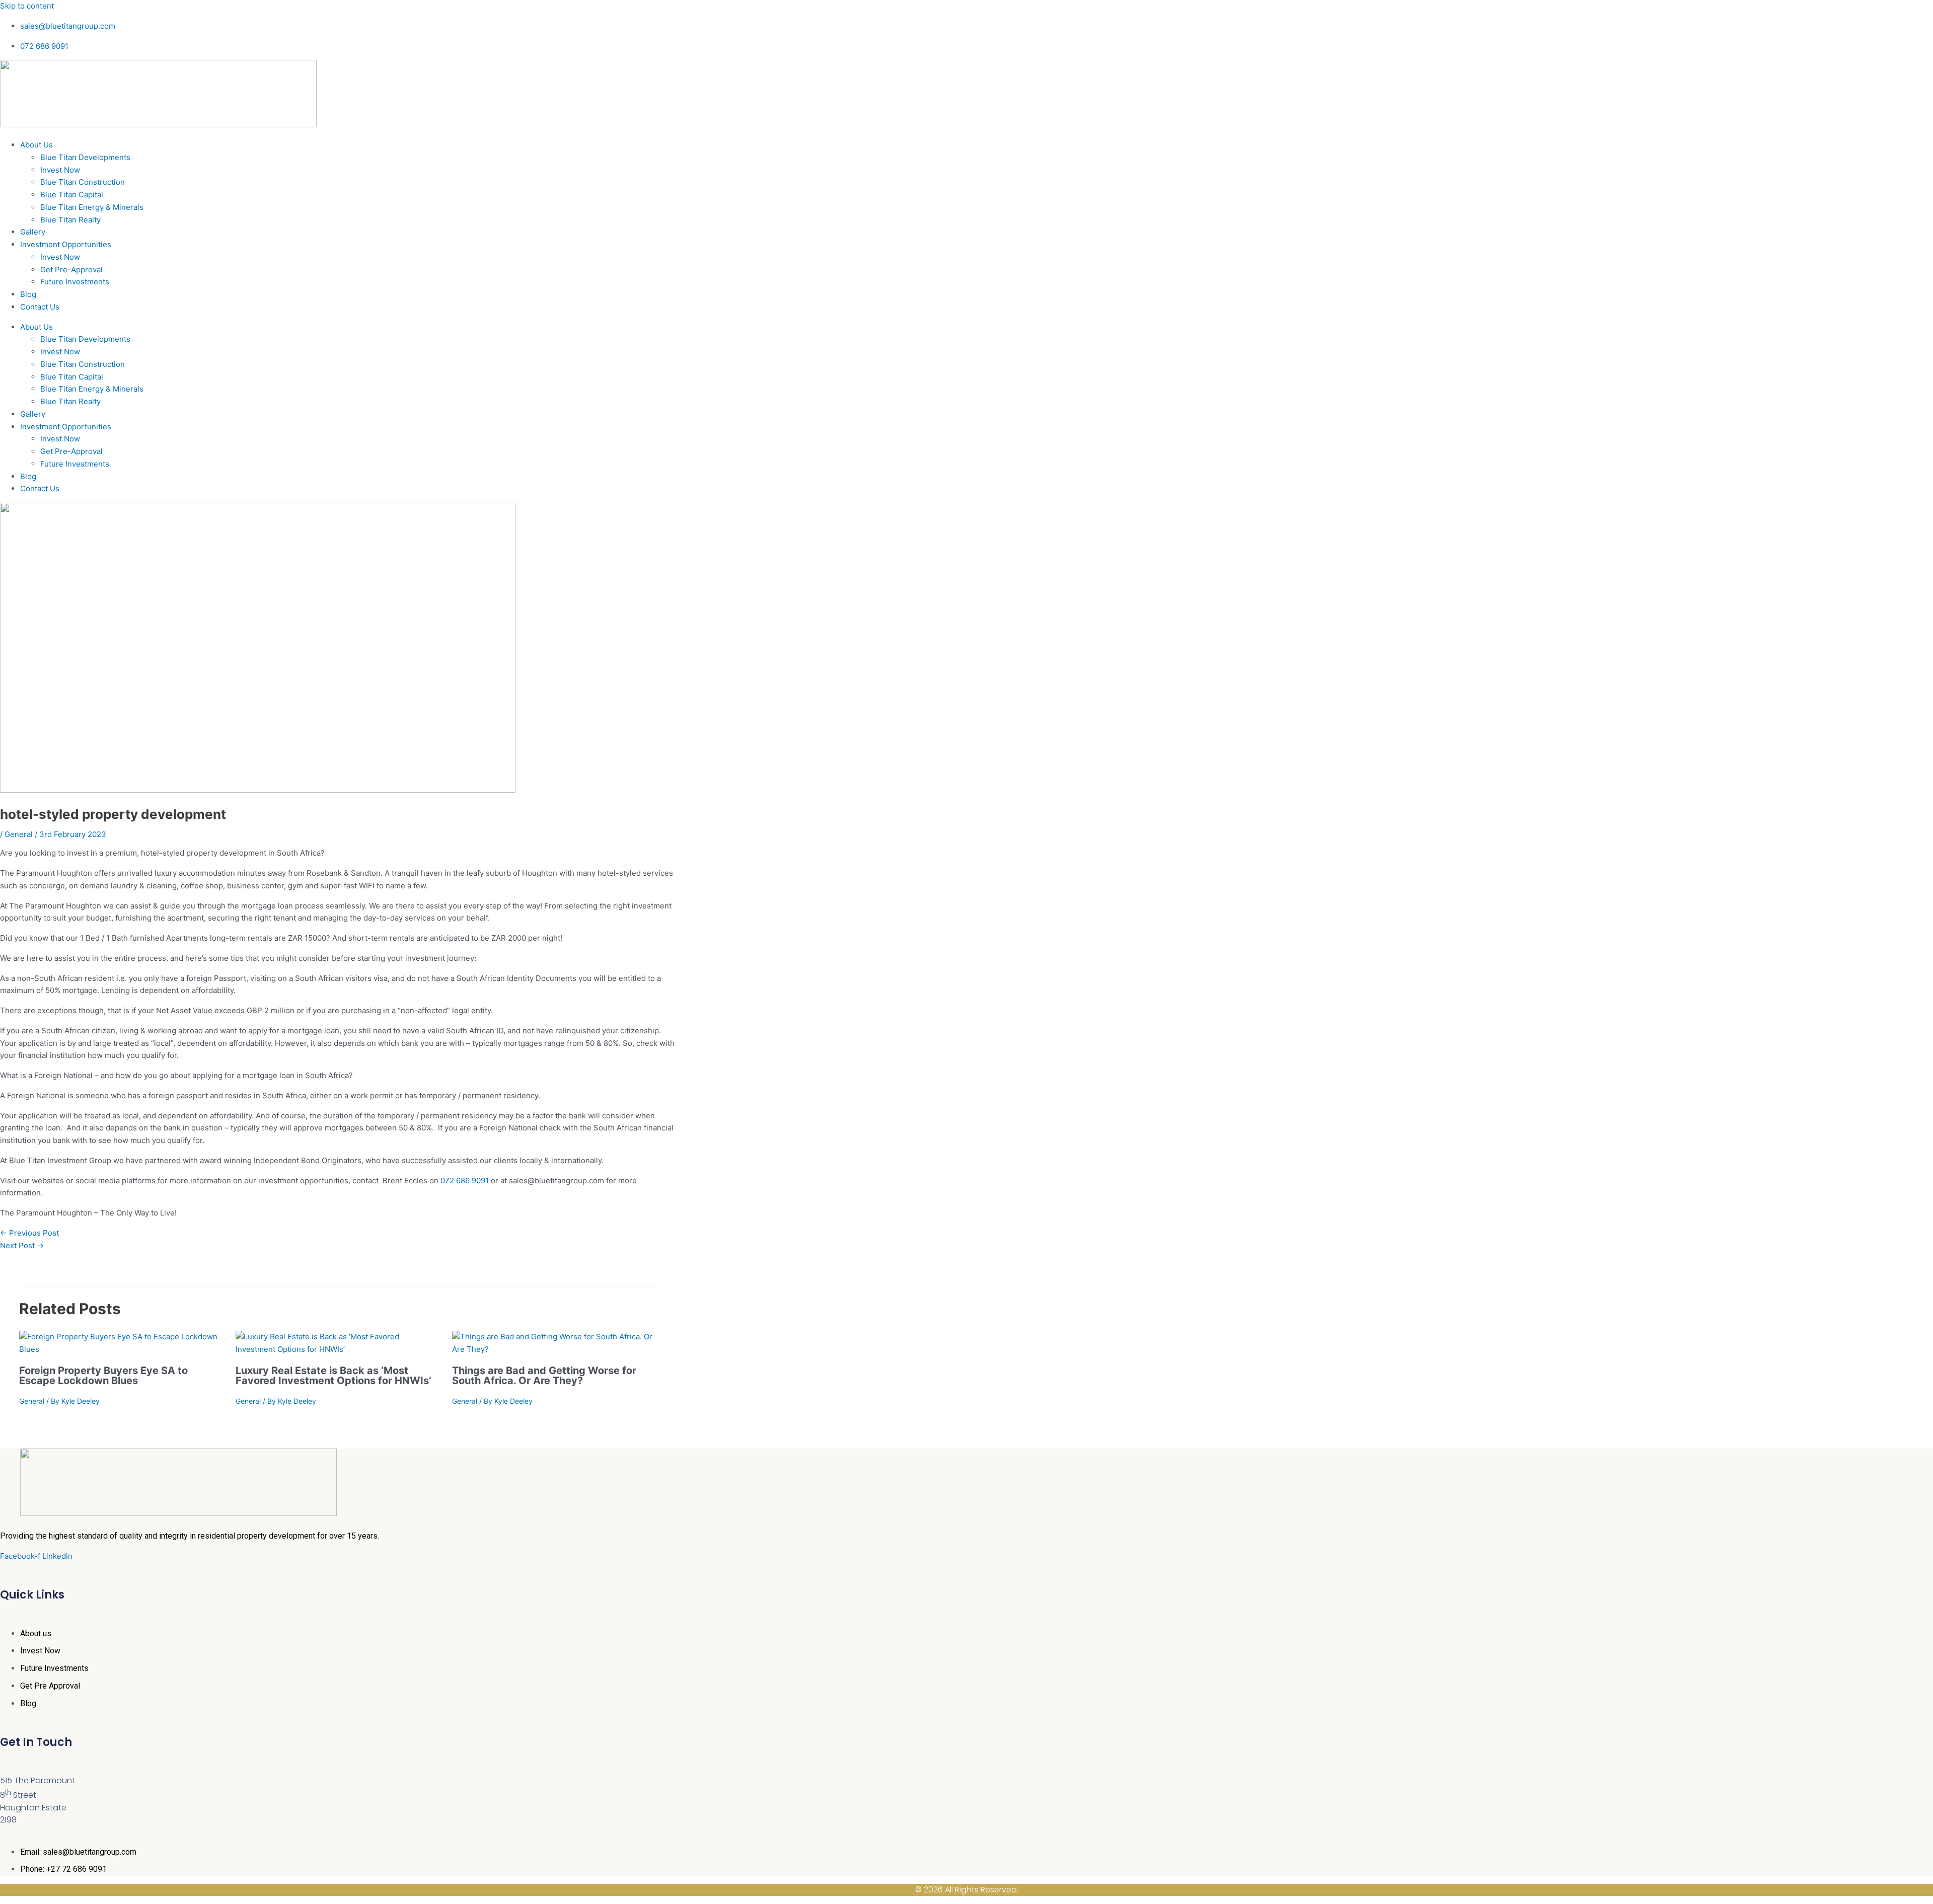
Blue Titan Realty (70, 220)
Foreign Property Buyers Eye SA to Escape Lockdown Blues (103, 1376)
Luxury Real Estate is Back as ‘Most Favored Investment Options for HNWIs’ (333, 1376)
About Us (36, 145)
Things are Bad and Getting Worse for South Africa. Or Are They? (544, 1376)
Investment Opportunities (66, 244)
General (19, 834)
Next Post (22, 1245)
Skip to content (27, 6)
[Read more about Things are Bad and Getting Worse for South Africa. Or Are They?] (554, 1349)
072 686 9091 (465, 1181)
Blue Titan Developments (85, 157)
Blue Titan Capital (72, 195)
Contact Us (40, 307)
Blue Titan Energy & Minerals (92, 207)
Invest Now (60, 170)
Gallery (33, 232)
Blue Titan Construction (83, 182)
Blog (28, 294)
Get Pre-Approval (71, 270)
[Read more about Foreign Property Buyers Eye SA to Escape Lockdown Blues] (121, 1349)
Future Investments (75, 282)
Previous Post (29, 1233)
